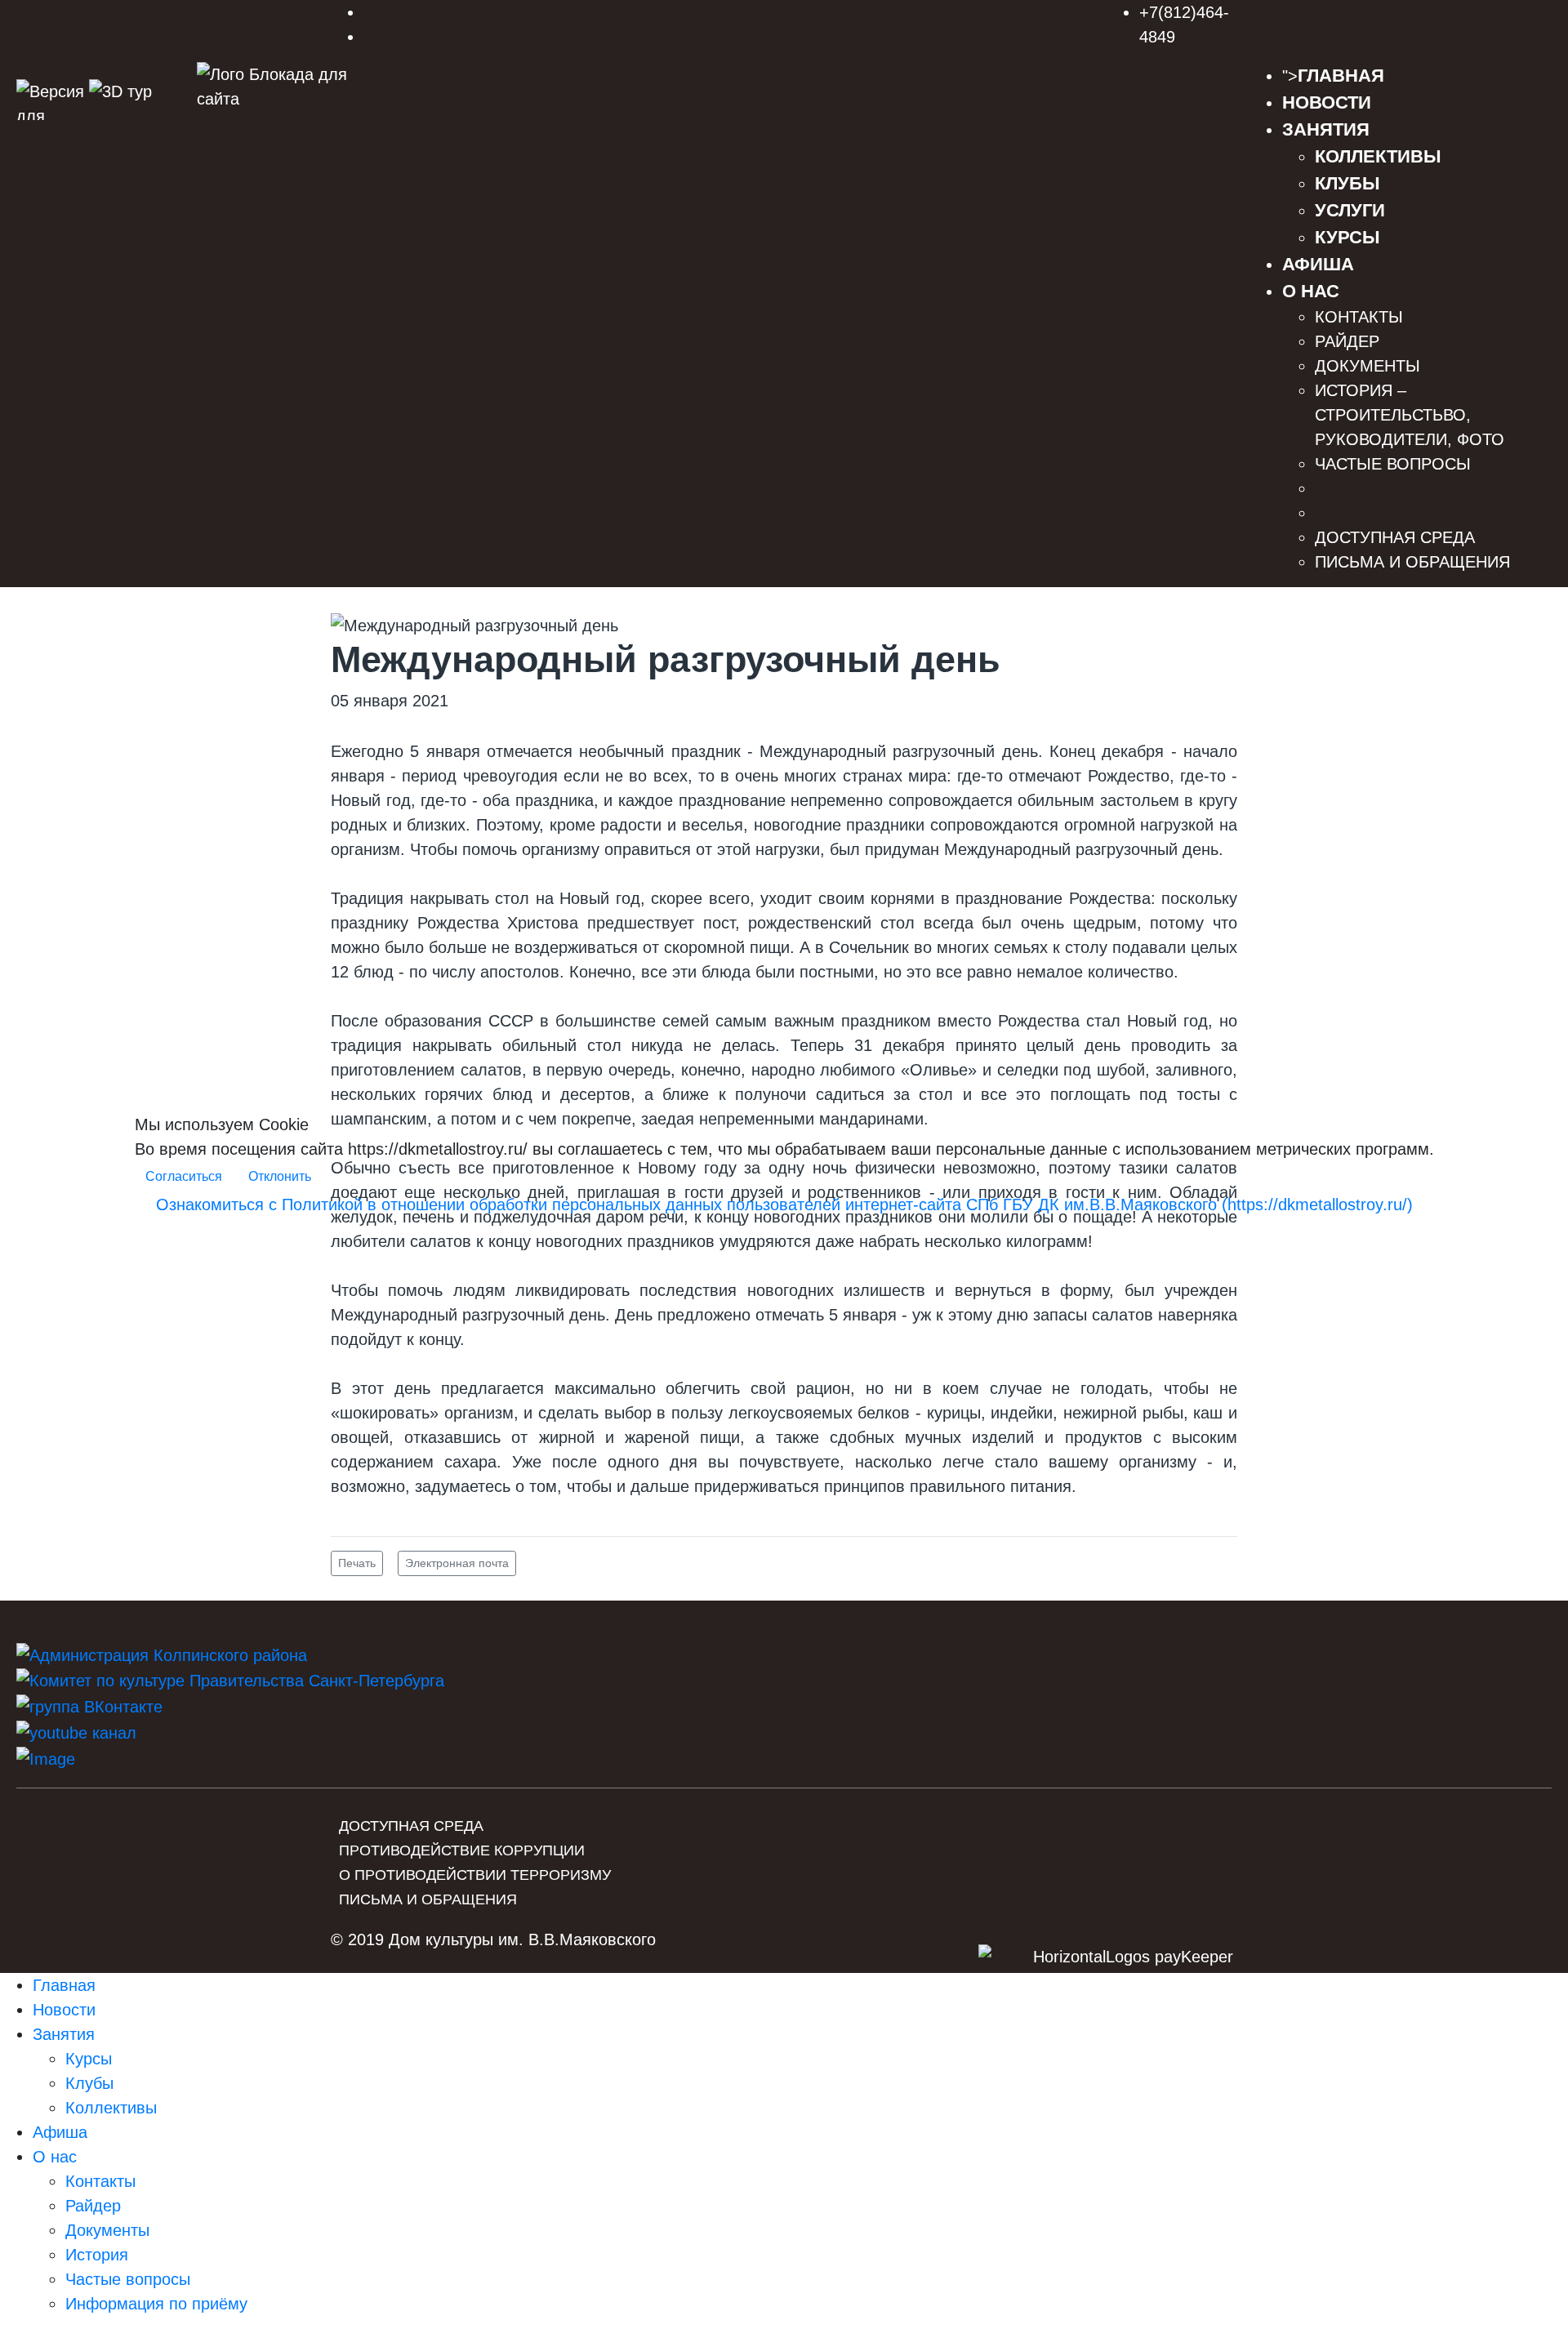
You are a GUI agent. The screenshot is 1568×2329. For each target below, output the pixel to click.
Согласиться (184, 1176)
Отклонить (280, 1176)
